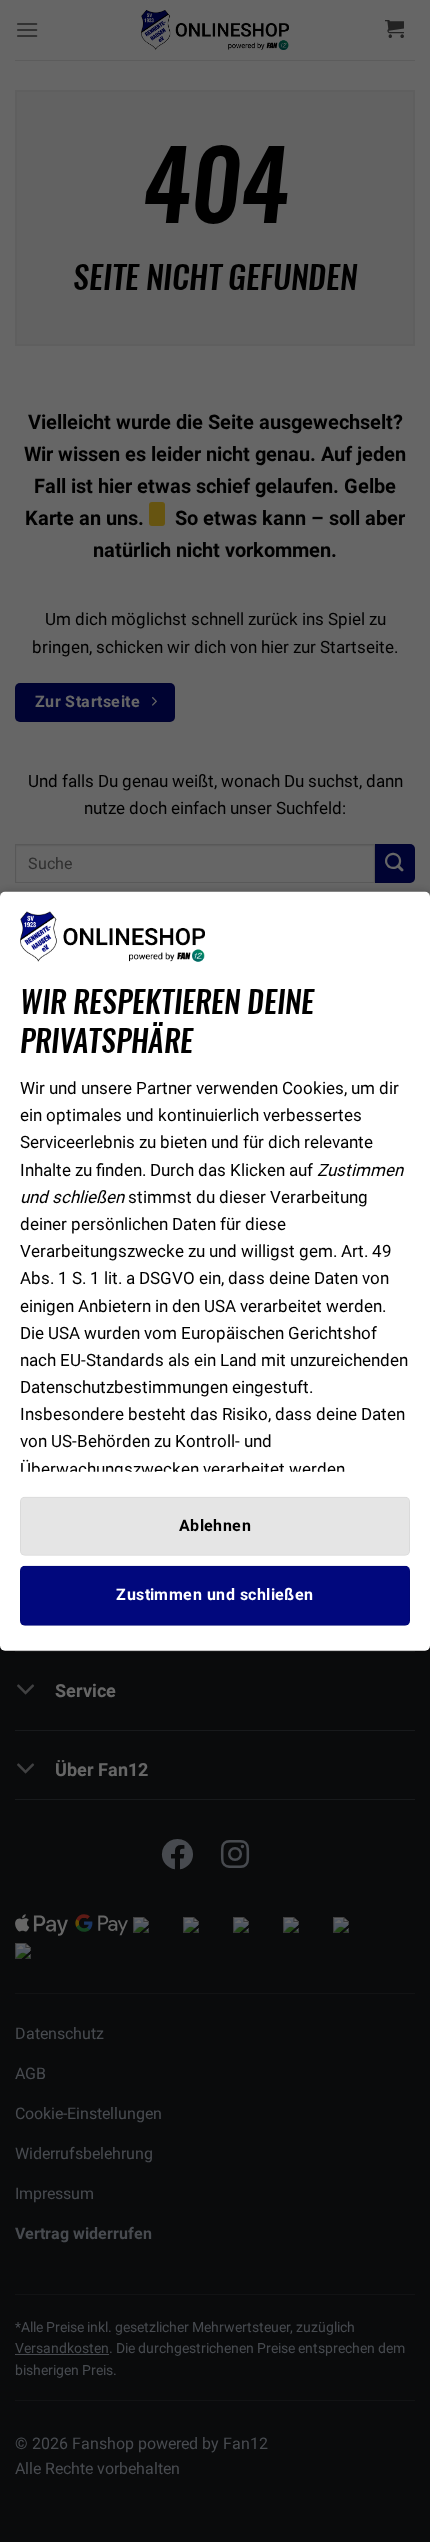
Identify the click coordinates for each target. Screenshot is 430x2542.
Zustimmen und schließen (215, 1595)
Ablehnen (215, 1526)
